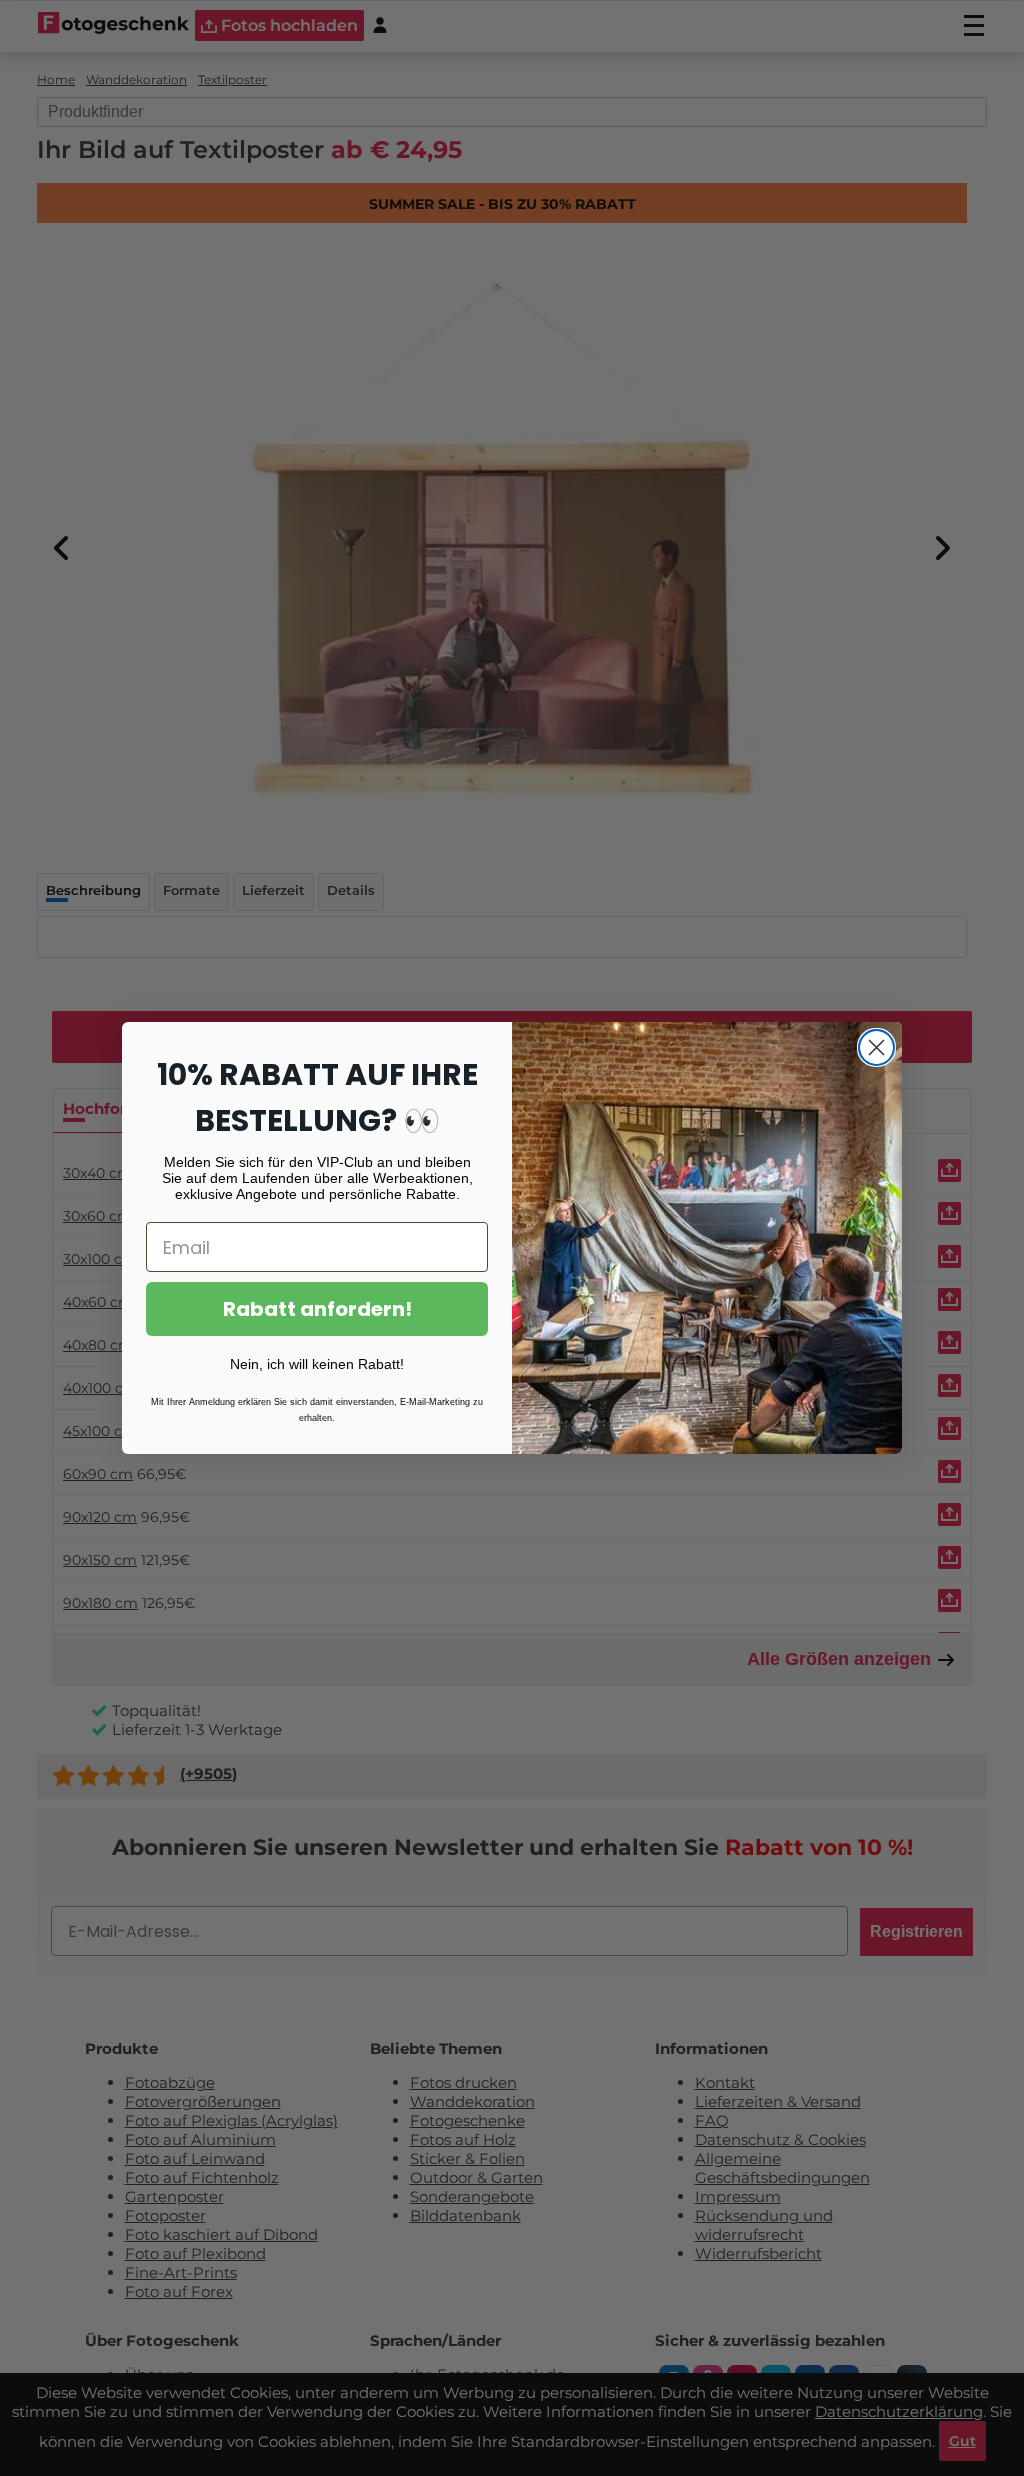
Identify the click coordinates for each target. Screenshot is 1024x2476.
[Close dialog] (876, 1047)
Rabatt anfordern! (317, 1309)
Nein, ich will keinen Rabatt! (317, 1364)
